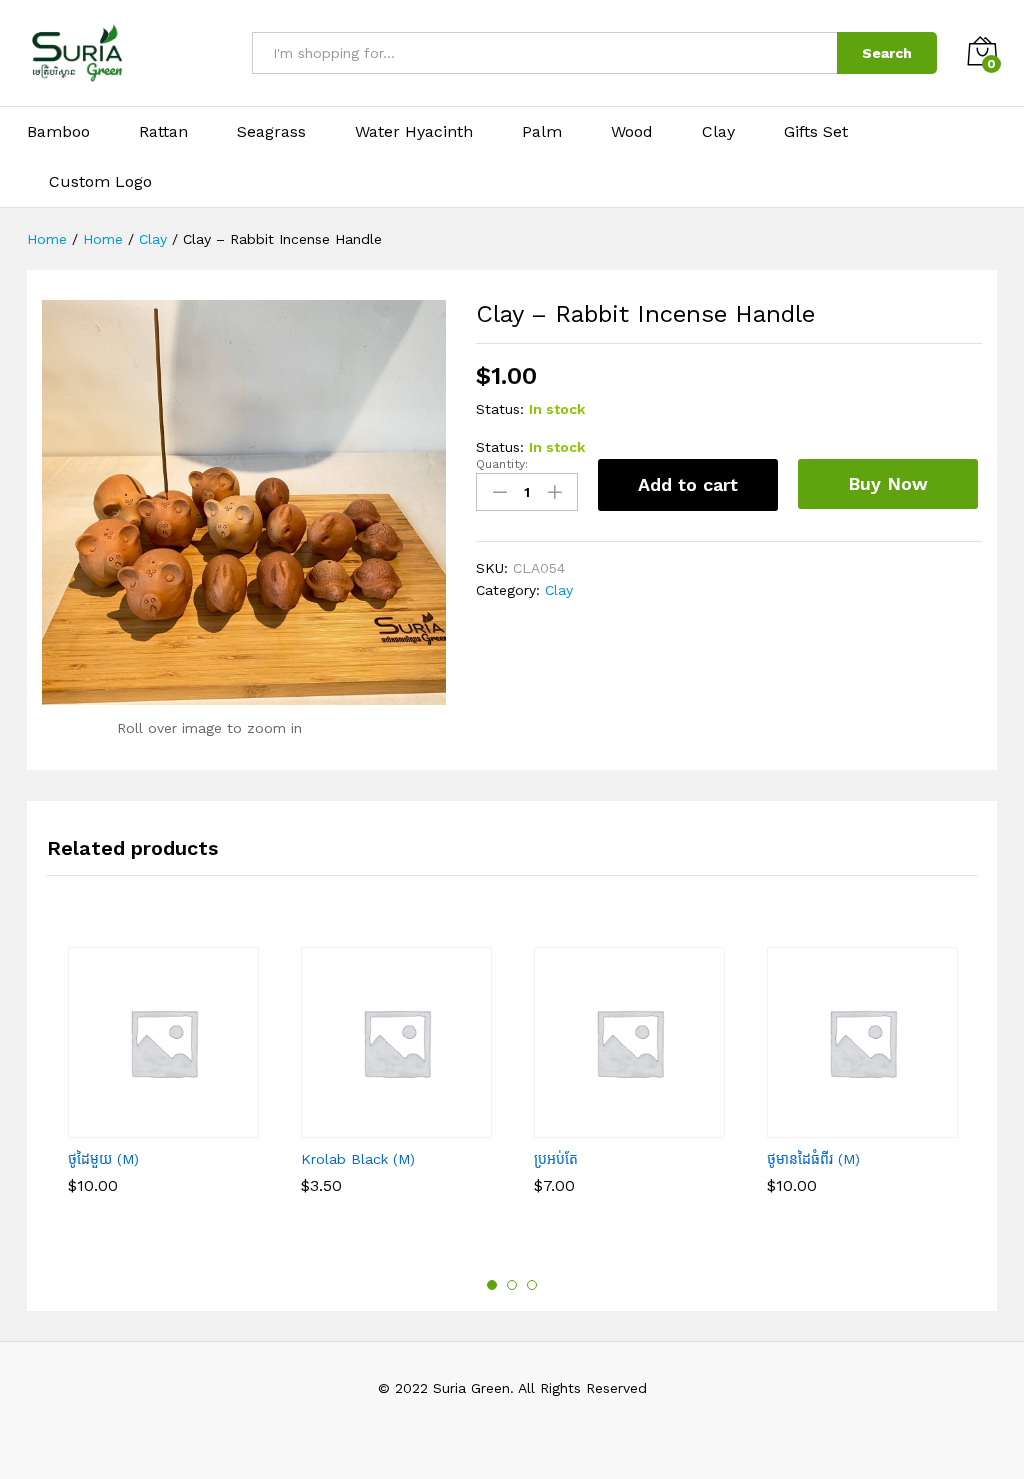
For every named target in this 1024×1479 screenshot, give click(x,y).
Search (887, 53)
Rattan (163, 132)
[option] (163, 1097)
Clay (718, 132)
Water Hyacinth (414, 132)
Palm (542, 132)
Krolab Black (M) (358, 1159)
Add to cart (688, 484)
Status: (500, 409)
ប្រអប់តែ (556, 1159)
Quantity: (502, 464)
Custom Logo (100, 182)
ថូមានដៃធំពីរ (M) (813, 1159)
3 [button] (532, 1285)
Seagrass (271, 132)
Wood (632, 132)
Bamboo (58, 132)
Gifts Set (816, 132)
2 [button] (512, 1285)
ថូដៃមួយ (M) (103, 1159)
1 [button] (492, 1285)
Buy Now (888, 483)
